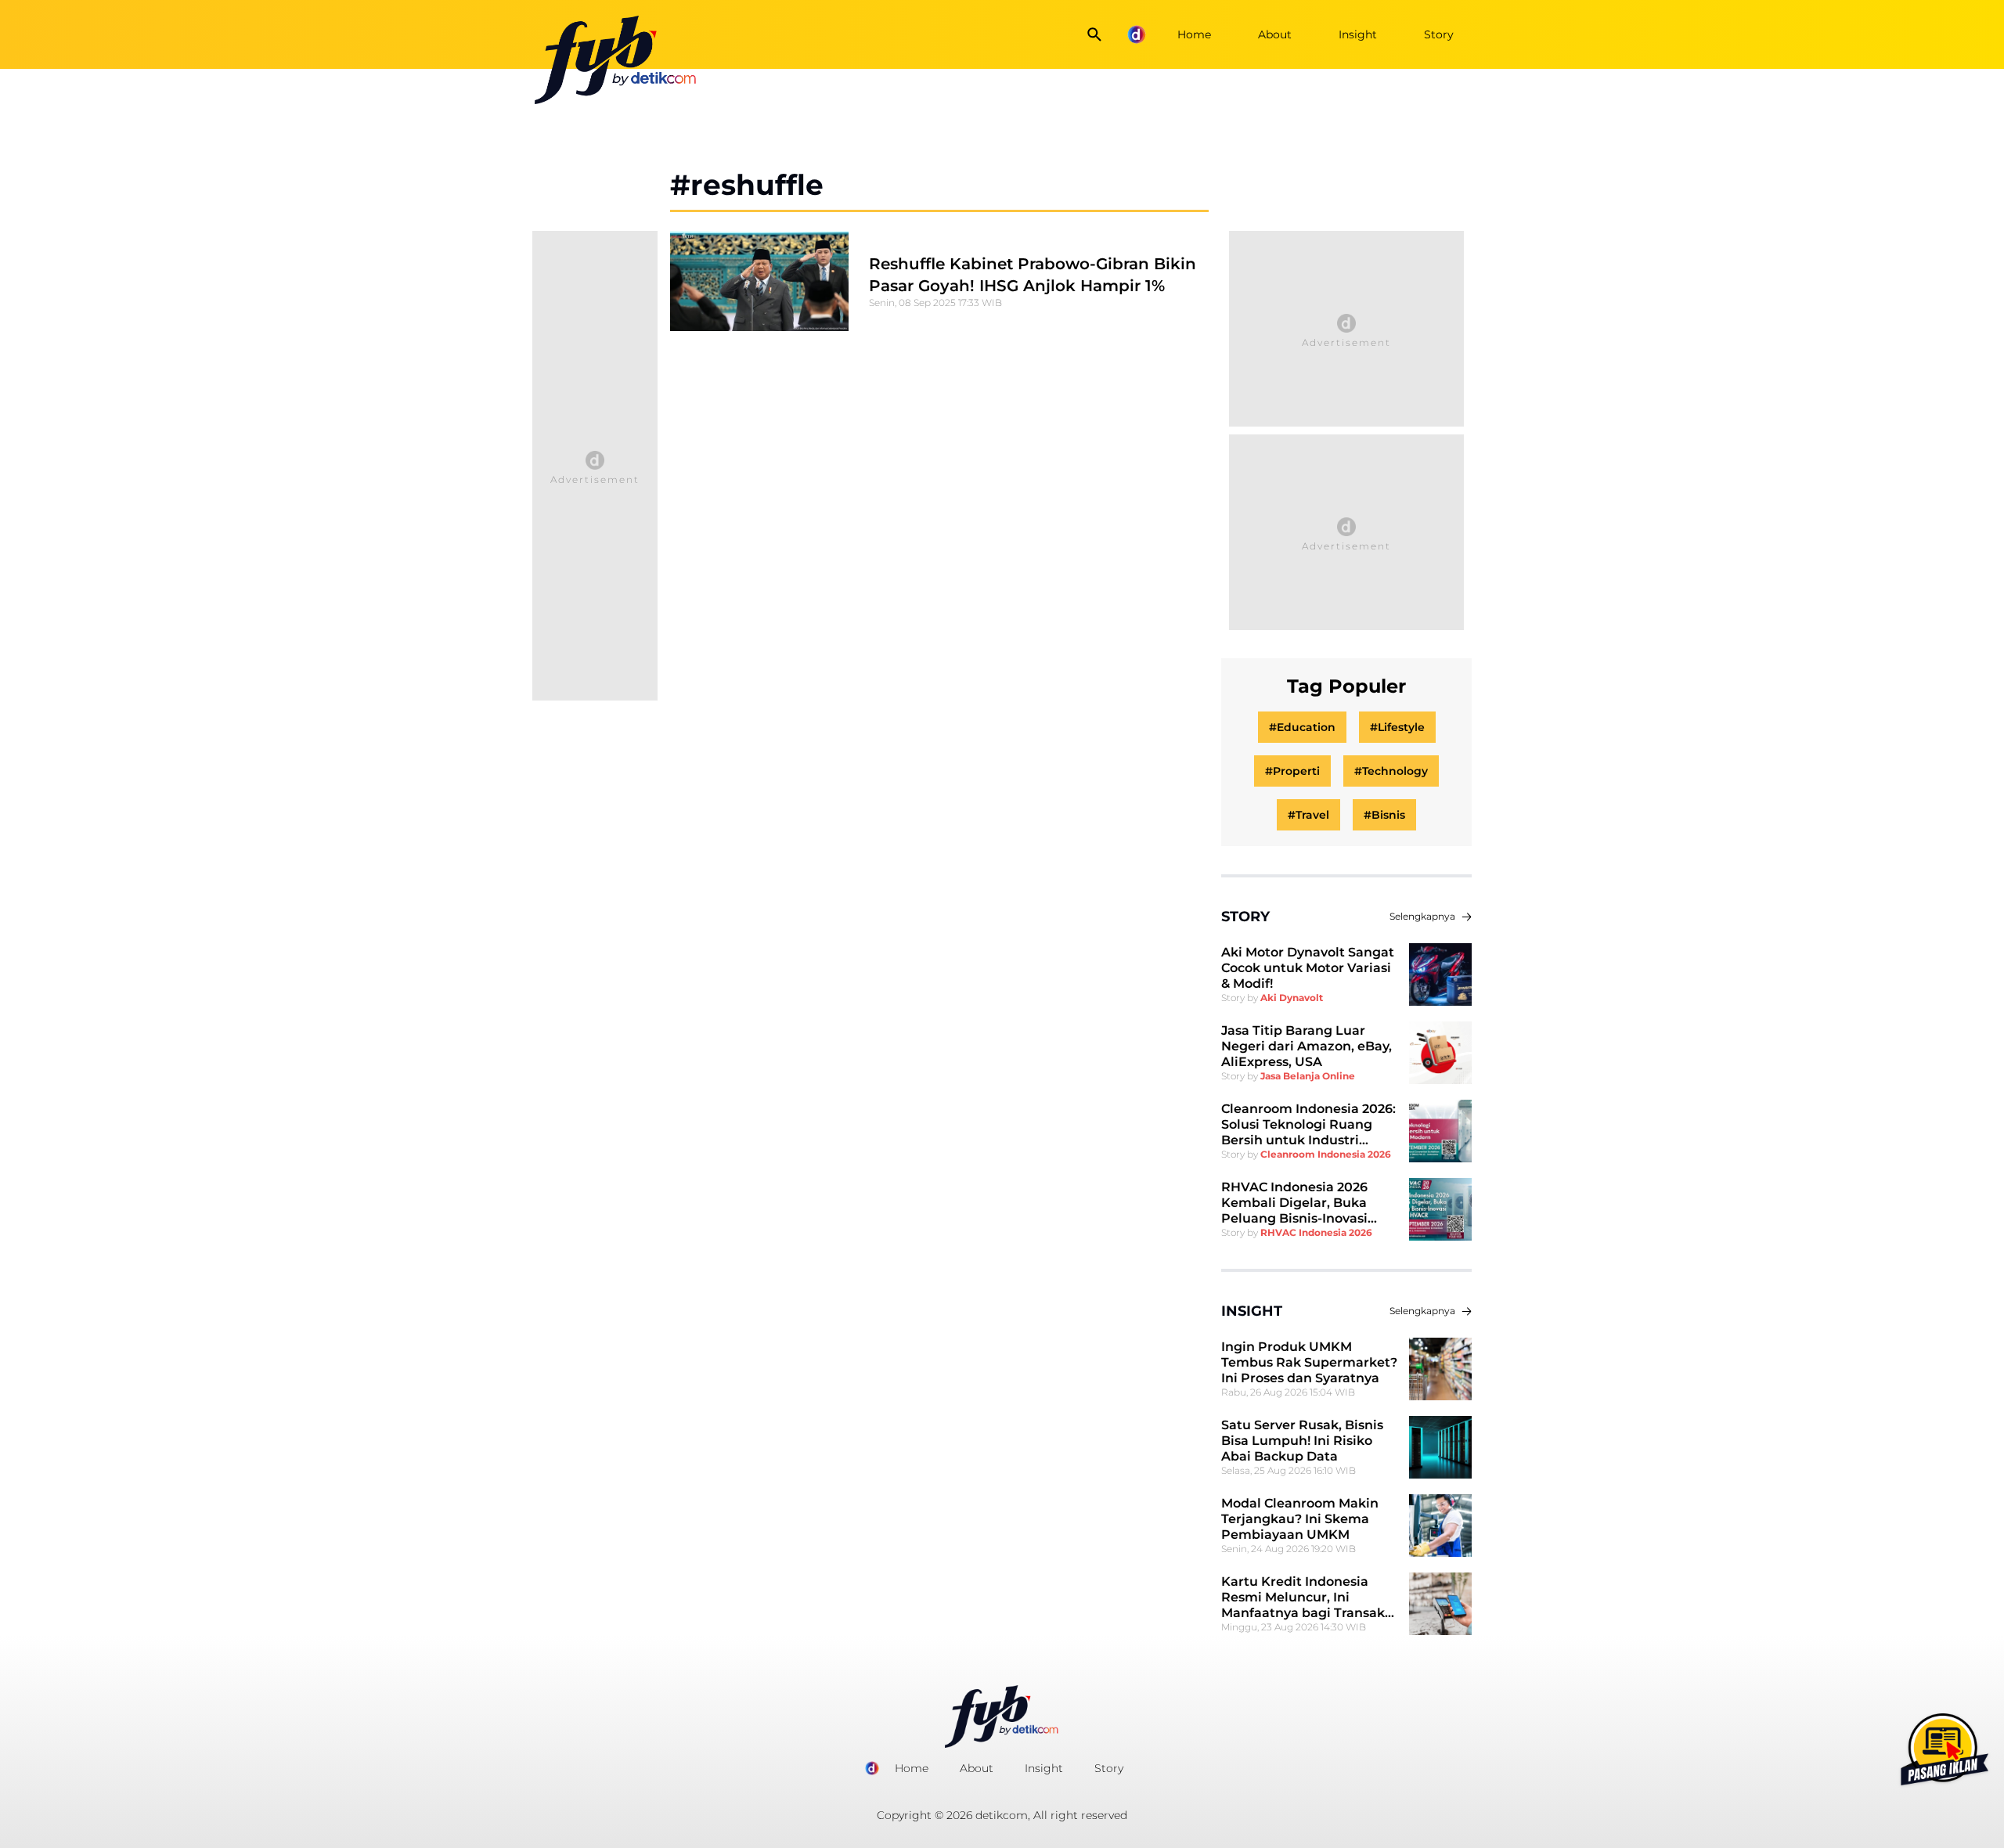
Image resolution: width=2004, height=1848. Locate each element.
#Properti (1292, 771)
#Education (1302, 727)
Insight (1358, 34)
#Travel (1308, 815)
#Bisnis (1384, 815)
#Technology (1391, 771)
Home (1194, 34)
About (1275, 34)
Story (1439, 34)
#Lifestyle (1397, 727)
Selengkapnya (1422, 916)
